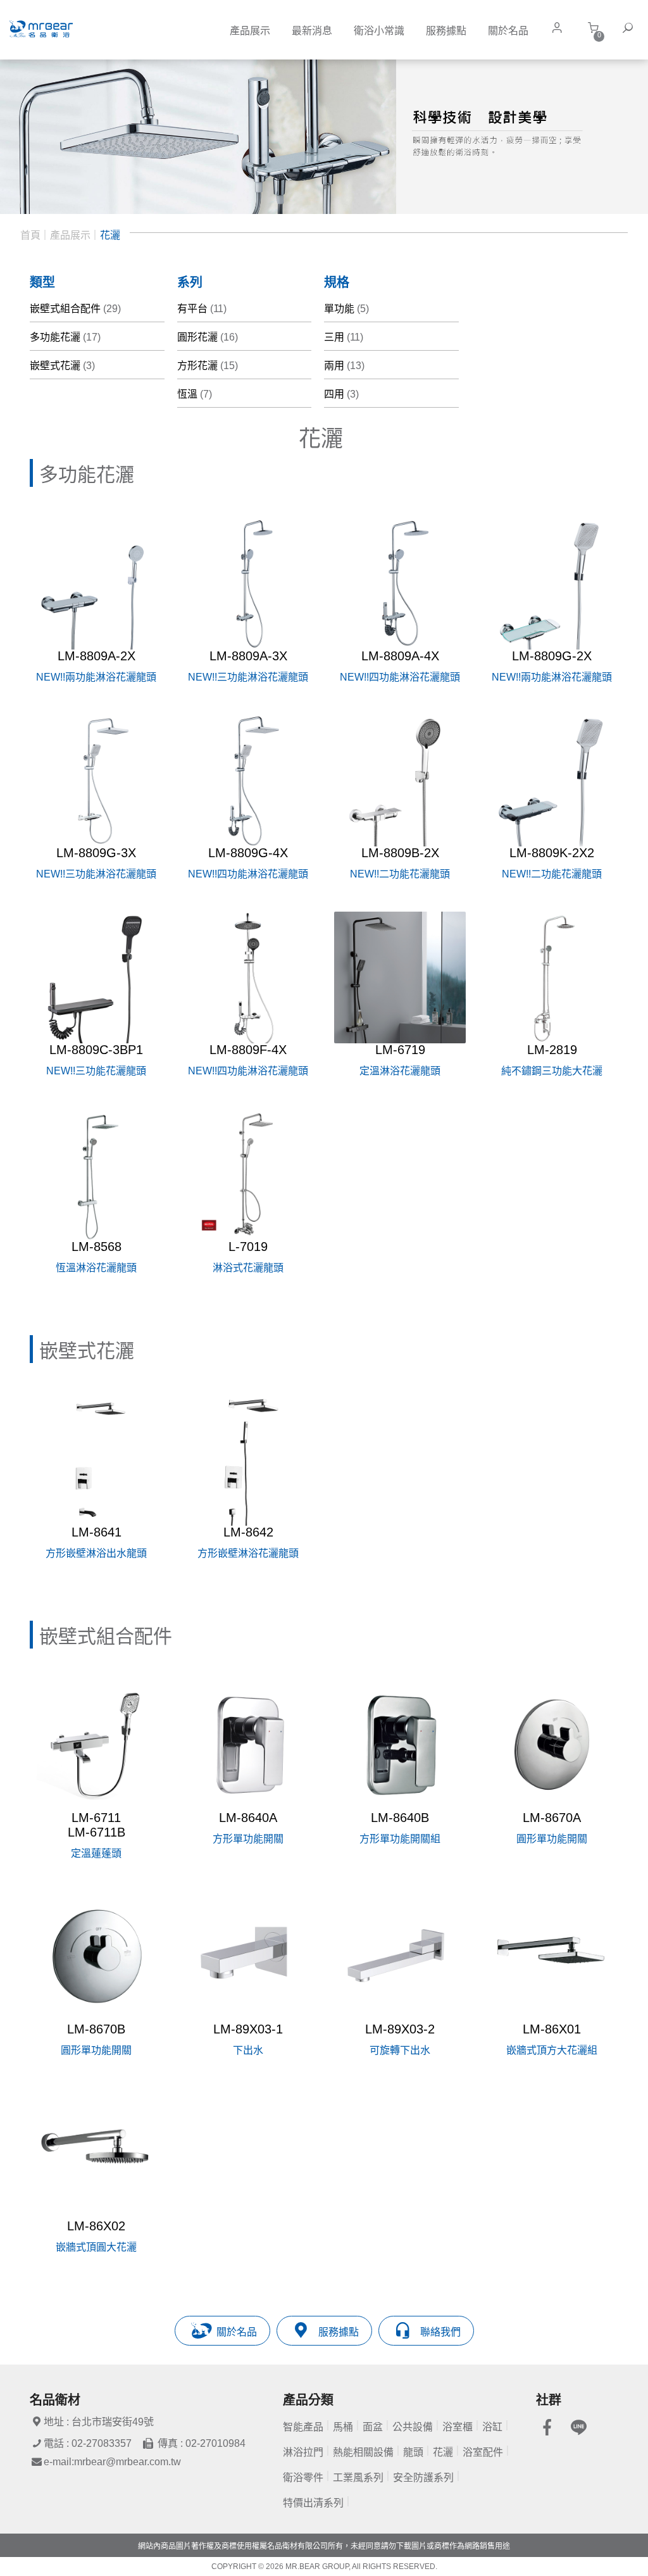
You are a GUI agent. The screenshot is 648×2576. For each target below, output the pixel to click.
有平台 (202, 309)
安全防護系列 (423, 2478)
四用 (341, 394)
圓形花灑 (208, 337)
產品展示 (250, 31)
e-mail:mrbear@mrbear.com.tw (112, 2462)
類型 (42, 282)
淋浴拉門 (303, 2452)
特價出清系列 (313, 2503)
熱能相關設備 (363, 2452)
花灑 (110, 235)
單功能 (346, 309)
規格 (337, 282)
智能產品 (303, 2427)
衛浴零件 (303, 2478)
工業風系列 (358, 2478)
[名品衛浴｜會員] (560, 28)
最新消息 (312, 31)
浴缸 (492, 2427)
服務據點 (446, 31)
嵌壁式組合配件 (75, 309)
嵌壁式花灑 (62, 366)
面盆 (373, 2427)
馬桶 (343, 2427)
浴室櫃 (458, 2427)
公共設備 (413, 2427)
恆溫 (195, 394)
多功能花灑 (65, 337)
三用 (344, 337)
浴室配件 (483, 2452)
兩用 (344, 366)
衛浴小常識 (379, 31)
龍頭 (413, 2452)
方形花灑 (208, 366)
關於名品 (508, 31)
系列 (190, 282)
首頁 (30, 235)
